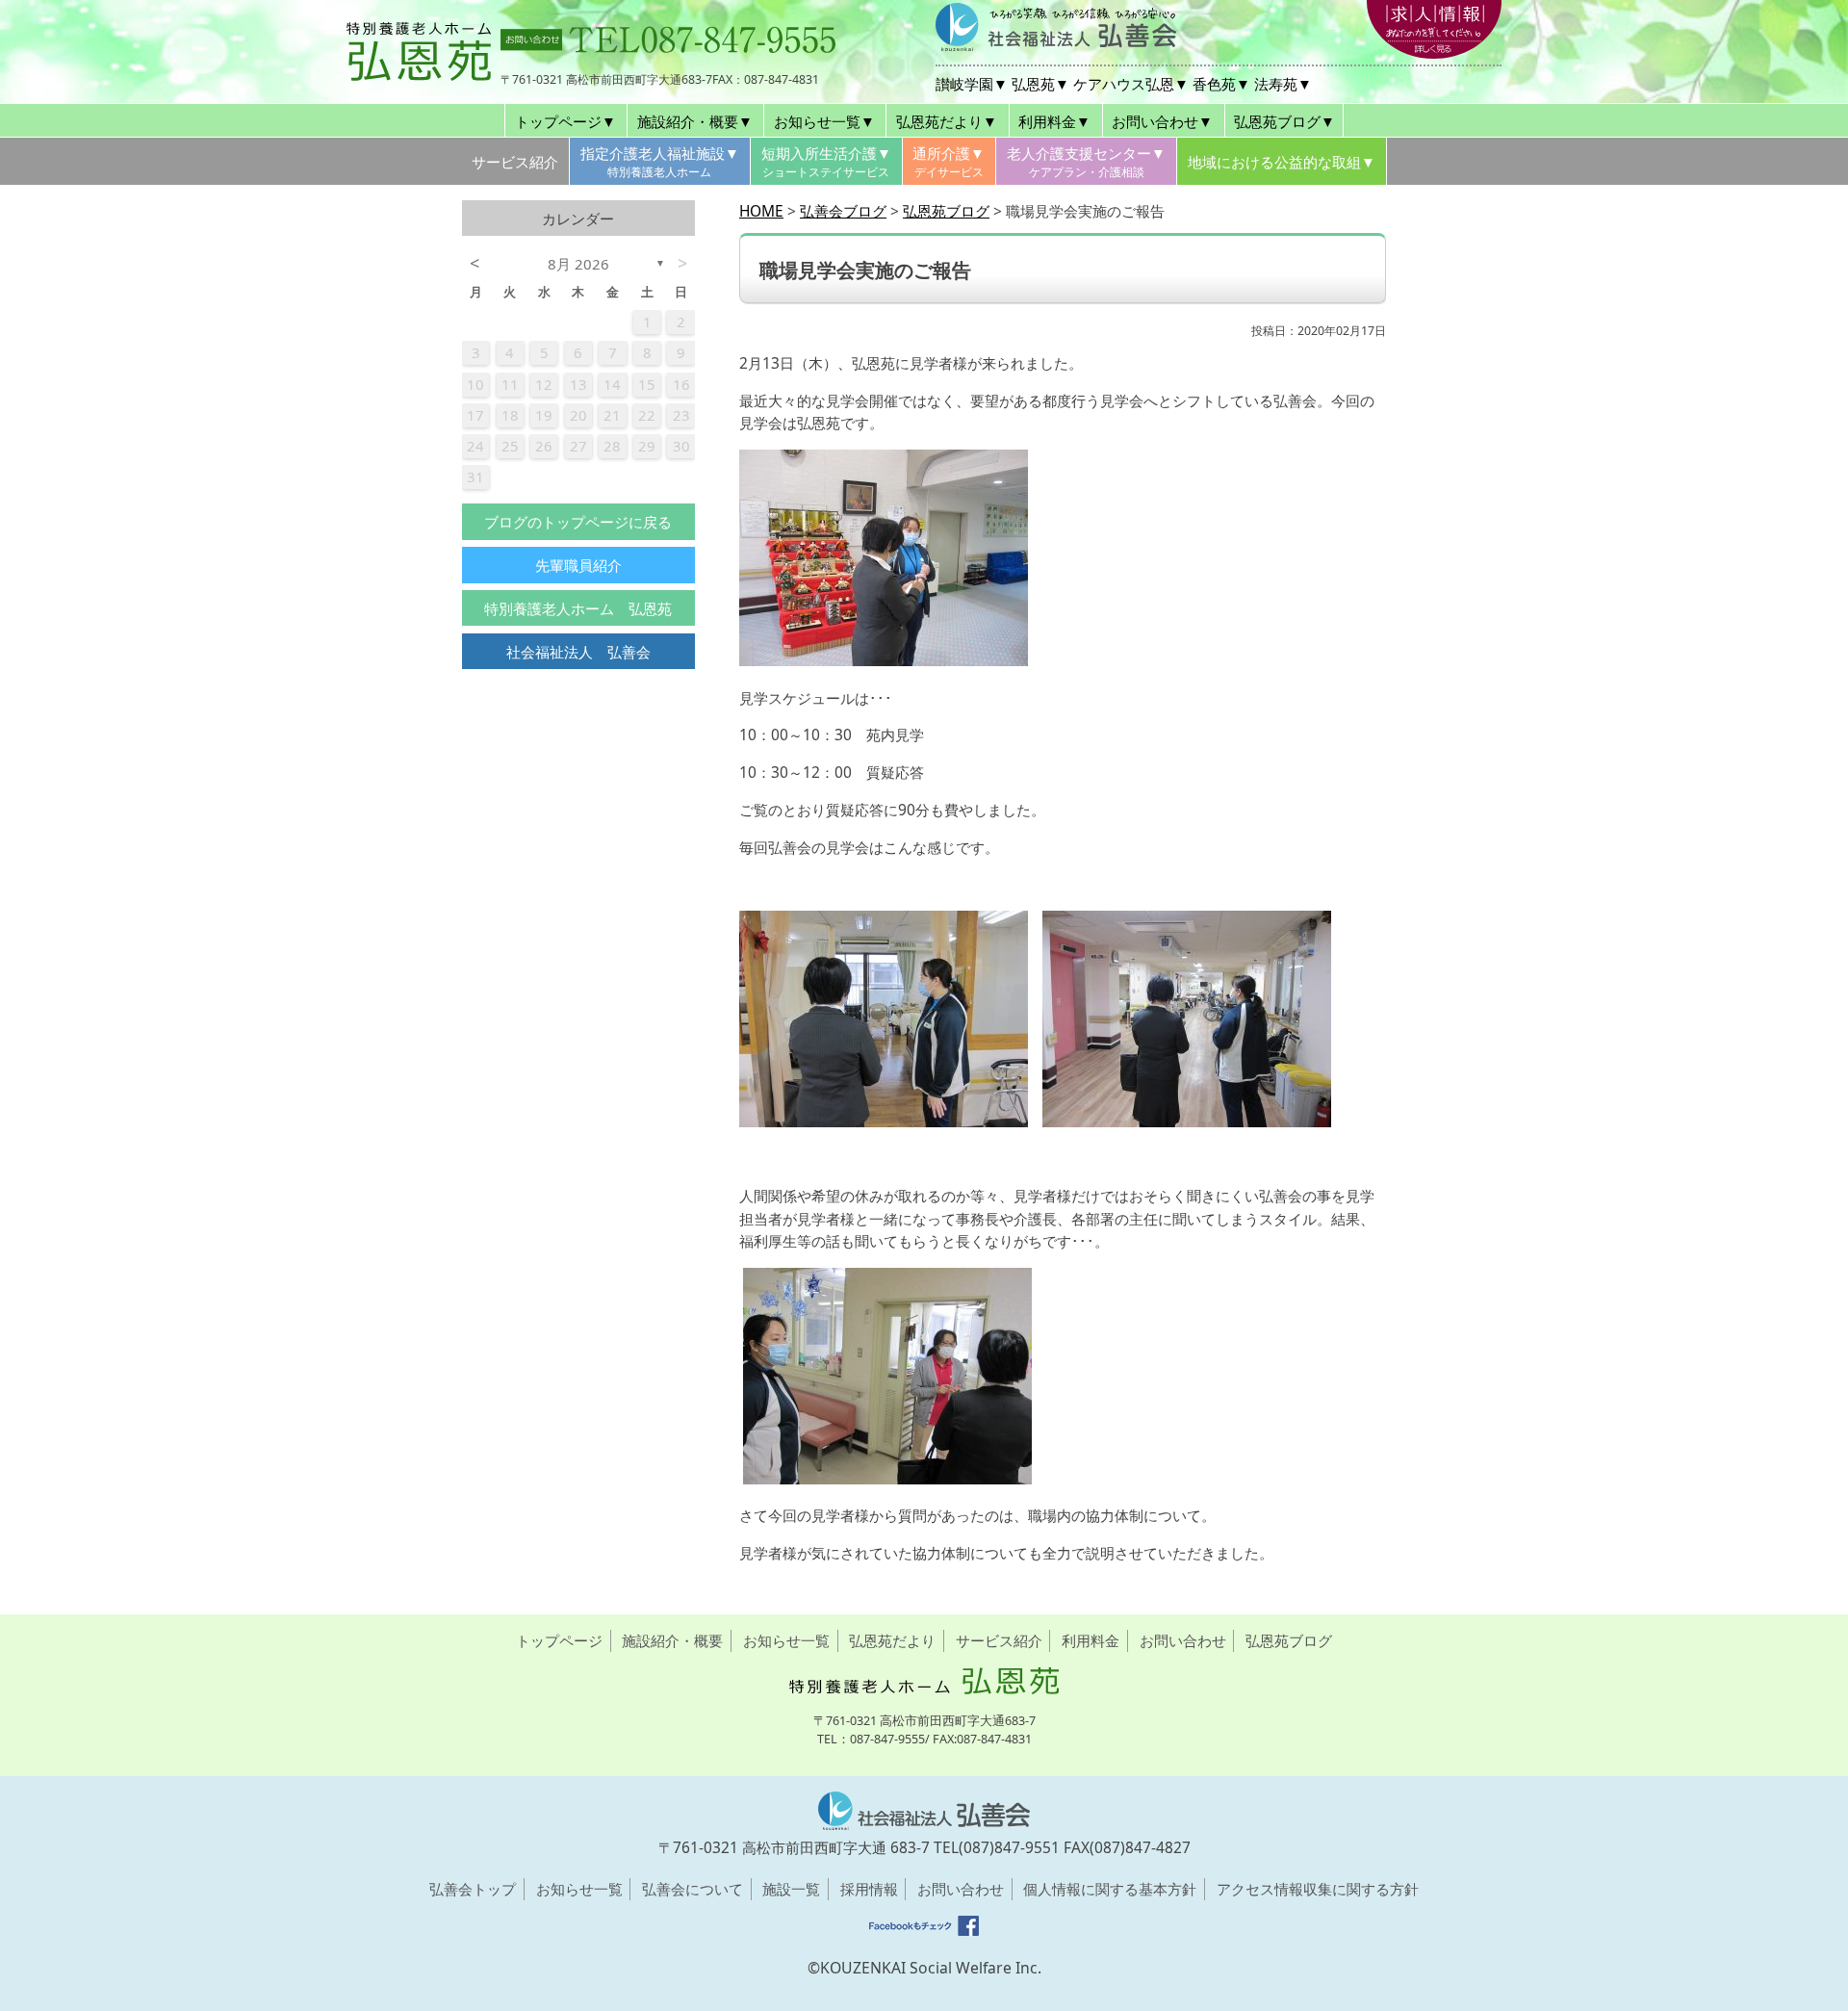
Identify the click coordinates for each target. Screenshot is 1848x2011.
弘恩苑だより (892, 1640)
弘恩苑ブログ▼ (1284, 121)
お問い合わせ (1183, 1640)
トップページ (559, 1640)
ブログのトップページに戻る (578, 522)
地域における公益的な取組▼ (1282, 162)
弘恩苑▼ (1040, 84)
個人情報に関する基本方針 (1110, 1889)
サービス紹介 (515, 162)
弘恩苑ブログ (1289, 1640)
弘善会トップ (473, 1889)
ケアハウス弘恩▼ (1131, 84)
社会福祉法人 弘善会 (578, 652)
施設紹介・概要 (672, 1640)
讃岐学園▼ (972, 84)
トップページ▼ (565, 121)
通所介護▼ (949, 162)
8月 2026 (578, 264)
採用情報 (869, 1889)
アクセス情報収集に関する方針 (1318, 1889)
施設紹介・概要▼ (695, 121)
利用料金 (1091, 1640)
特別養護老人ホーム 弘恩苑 (578, 608)
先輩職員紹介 (578, 565)
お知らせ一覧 (786, 1640)
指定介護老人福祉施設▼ (660, 162)
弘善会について (693, 1889)
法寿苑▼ (1283, 84)
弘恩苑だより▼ (947, 121)
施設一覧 (791, 1889)
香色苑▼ (1221, 84)
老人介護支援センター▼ (1086, 162)
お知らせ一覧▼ (824, 121)
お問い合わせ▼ (1162, 121)
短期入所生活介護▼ (826, 162)
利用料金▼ (1054, 121)
